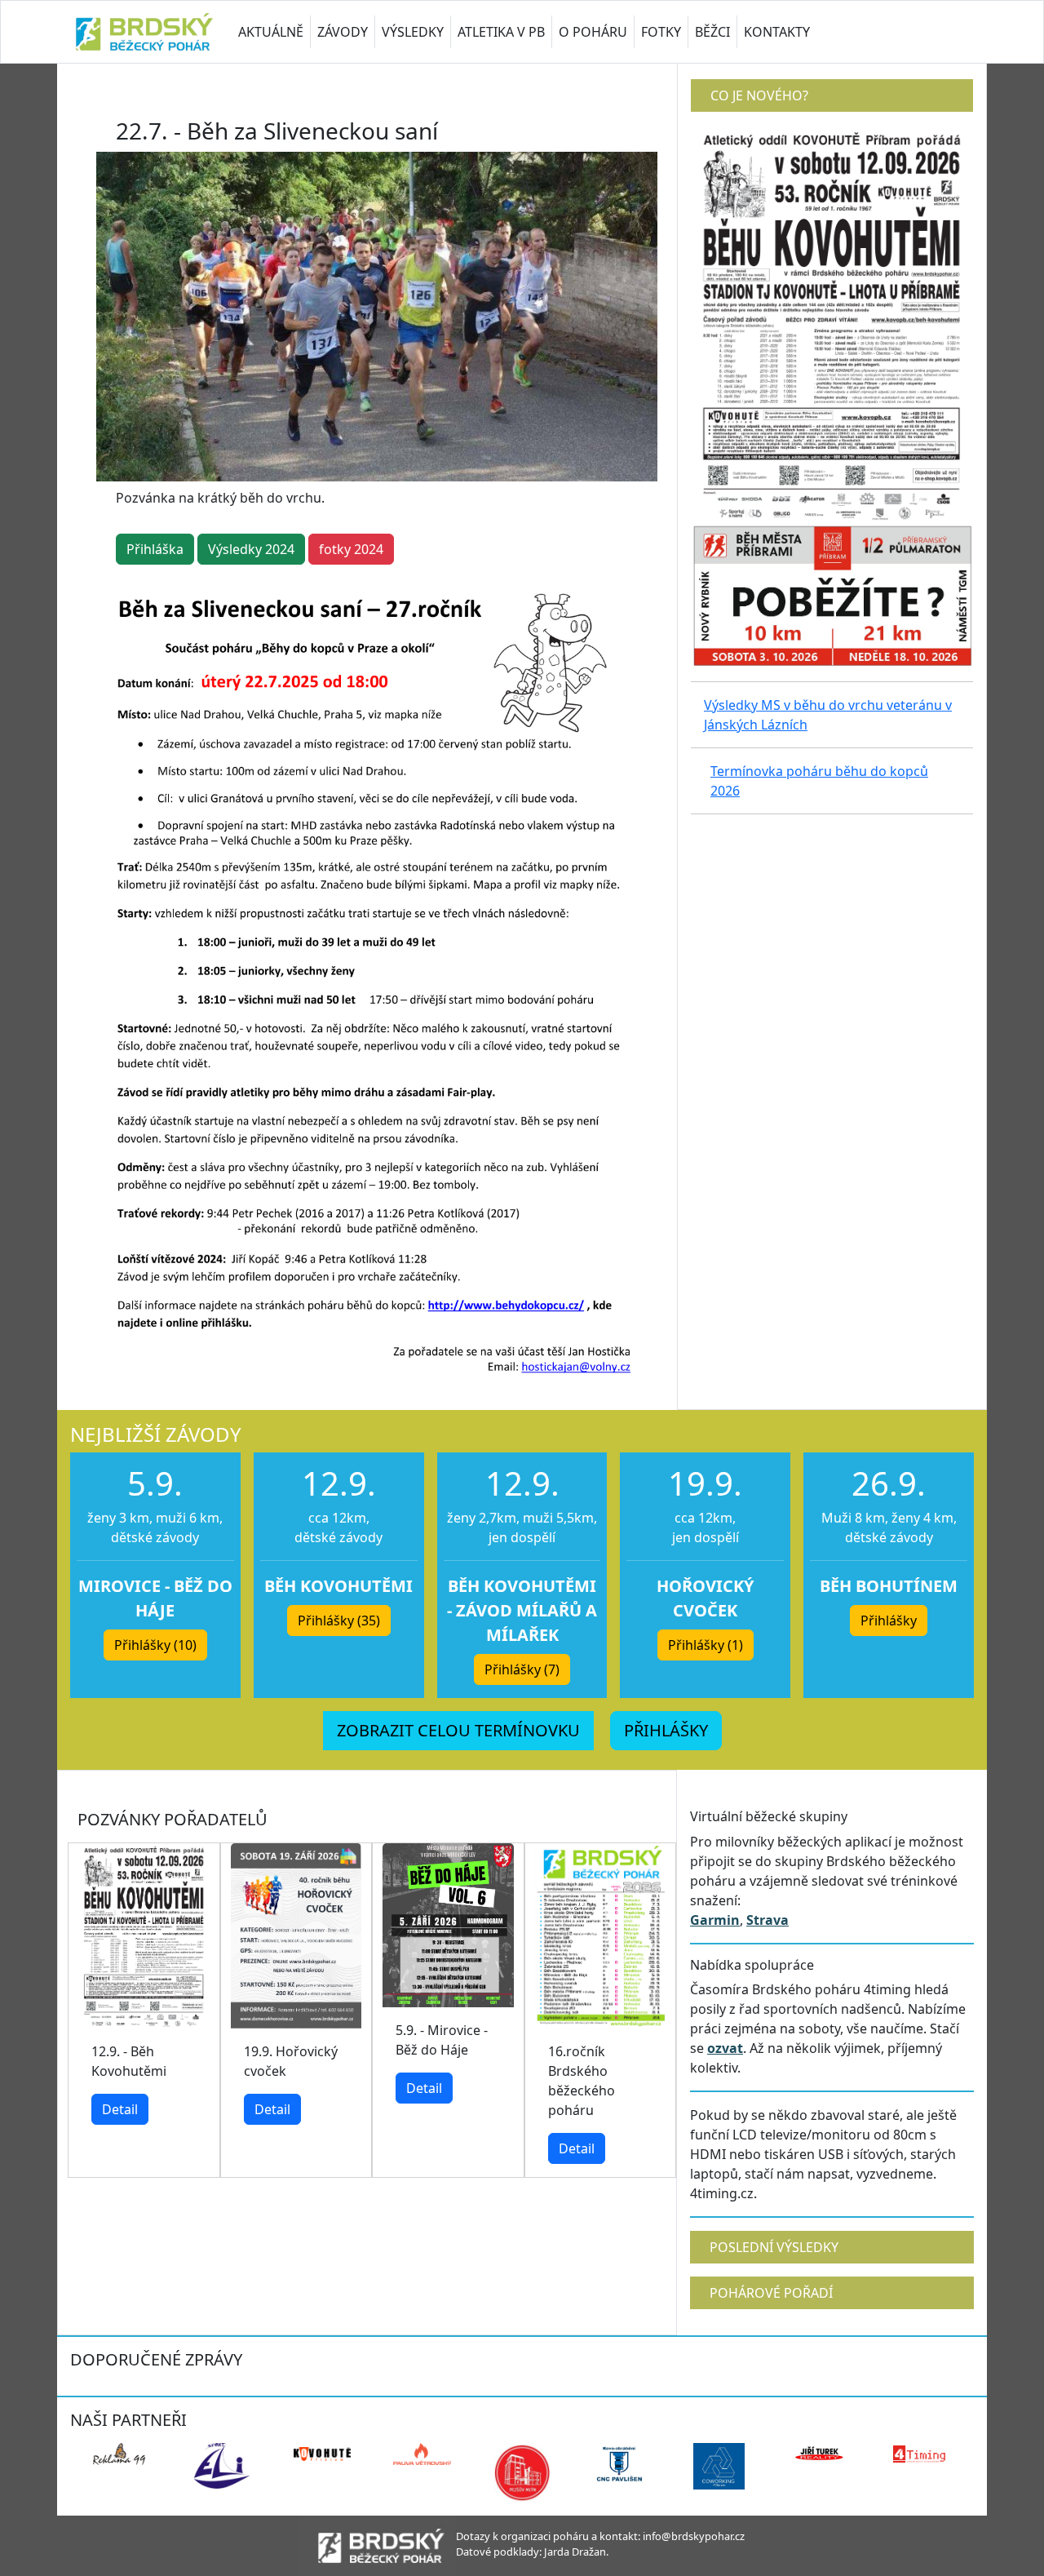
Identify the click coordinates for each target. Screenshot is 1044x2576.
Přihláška (155, 549)
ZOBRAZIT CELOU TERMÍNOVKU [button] (458, 1730)
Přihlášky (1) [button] (706, 1645)
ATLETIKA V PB (501, 32)
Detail (120, 2109)
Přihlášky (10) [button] (155, 1645)
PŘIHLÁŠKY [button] (666, 1730)
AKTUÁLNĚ (271, 32)
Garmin (715, 1920)
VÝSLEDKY (413, 32)
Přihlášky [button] (889, 1621)
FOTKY (661, 32)
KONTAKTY (777, 32)
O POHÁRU (593, 32)
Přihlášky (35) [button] (339, 1621)
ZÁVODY (343, 32)
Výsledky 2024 (251, 549)
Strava (768, 1920)
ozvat (725, 2048)
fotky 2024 (351, 549)
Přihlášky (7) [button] (522, 1669)
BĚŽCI (712, 32)
